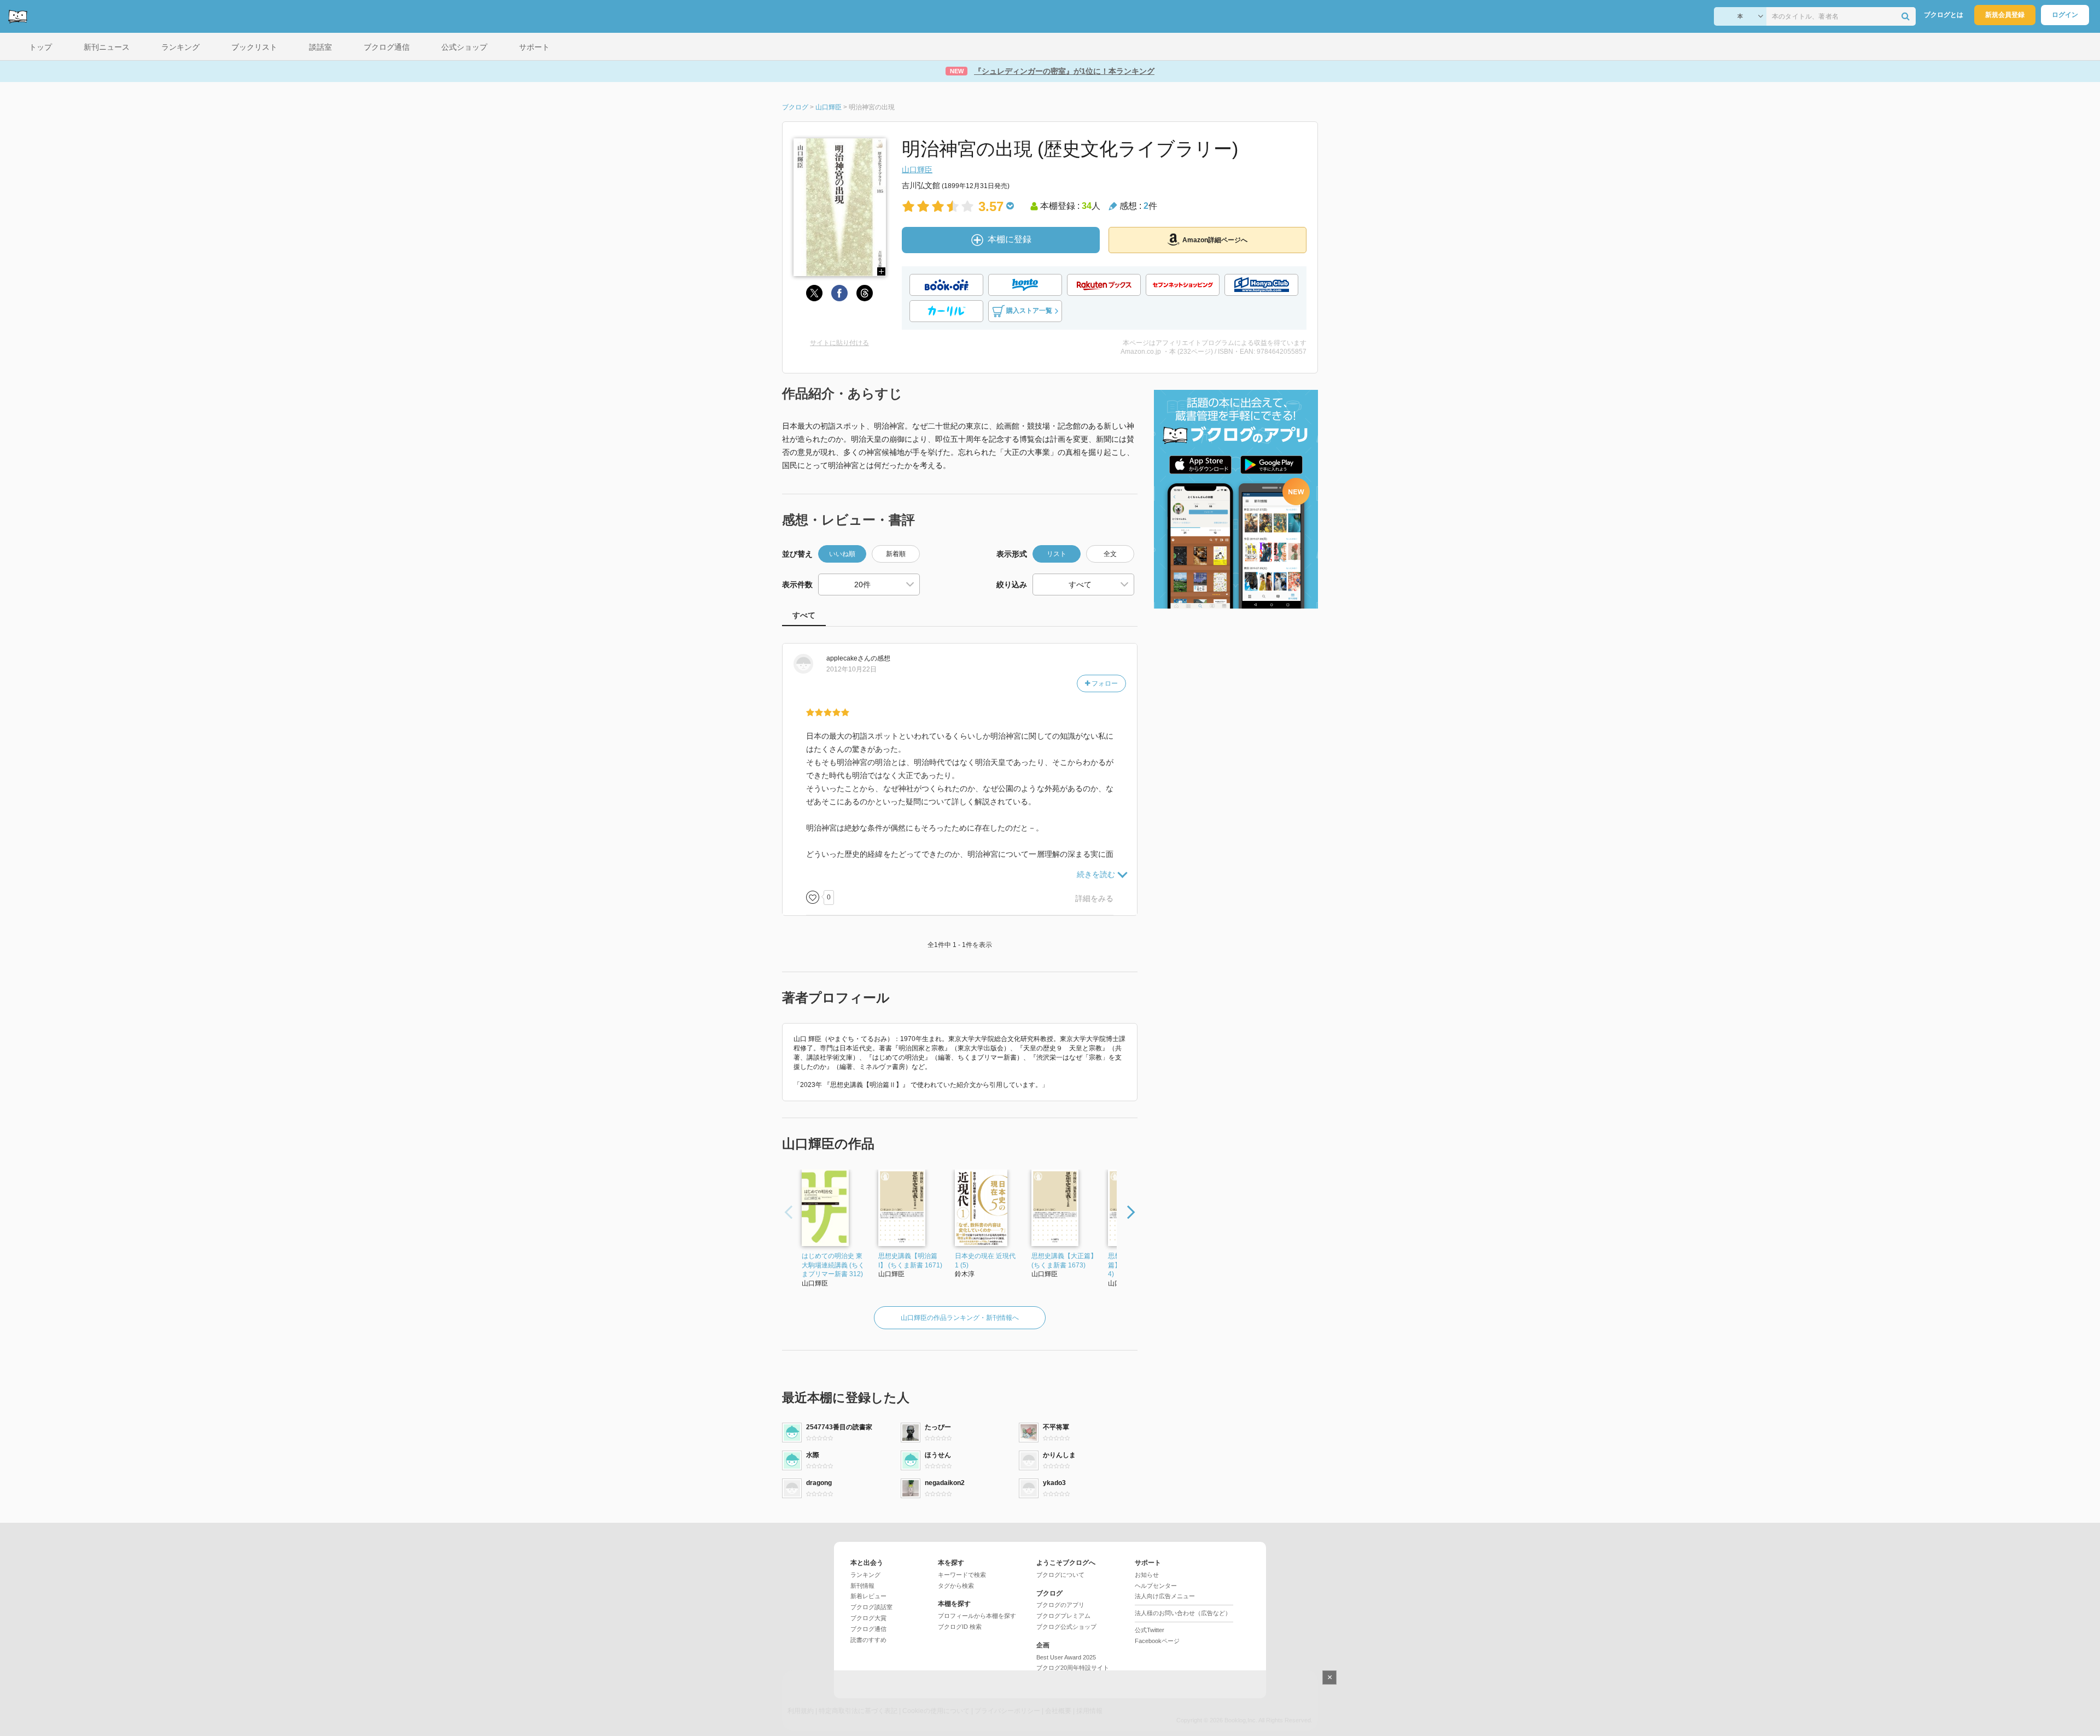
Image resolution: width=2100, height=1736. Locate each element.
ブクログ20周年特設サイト (1073, 1668)
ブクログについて (1060, 1575)
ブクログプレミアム (1063, 1616)
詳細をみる (1094, 898)
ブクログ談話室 (871, 1607)
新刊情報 (862, 1586)
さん (848, 658)
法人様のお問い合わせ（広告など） (1183, 1613)
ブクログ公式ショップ (1066, 1627)
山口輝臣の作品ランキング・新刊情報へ (960, 1318)
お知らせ (1147, 1575)
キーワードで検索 (962, 1575)
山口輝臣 (917, 169)
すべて (804, 615)
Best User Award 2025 (1066, 1657)
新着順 (896, 554)
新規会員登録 (2005, 15)
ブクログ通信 (868, 1629)
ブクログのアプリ (1060, 1605)
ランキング (865, 1575)
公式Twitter (1150, 1630)
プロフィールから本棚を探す (977, 1616)
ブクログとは (1944, 15)
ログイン (2065, 15)
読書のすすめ (868, 1640)
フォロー (1104, 683)
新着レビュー (868, 1596)
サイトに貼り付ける (839, 343)
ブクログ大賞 (868, 1618)
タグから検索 (956, 1586)
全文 (1110, 554)
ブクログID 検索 (960, 1627)
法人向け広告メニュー (1165, 1596)
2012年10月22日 (851, 669)
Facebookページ (1157, 1641)
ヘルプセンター (1156, 1586)
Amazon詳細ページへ (1215, 240)
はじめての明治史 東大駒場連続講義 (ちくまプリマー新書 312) (833, 1265)
